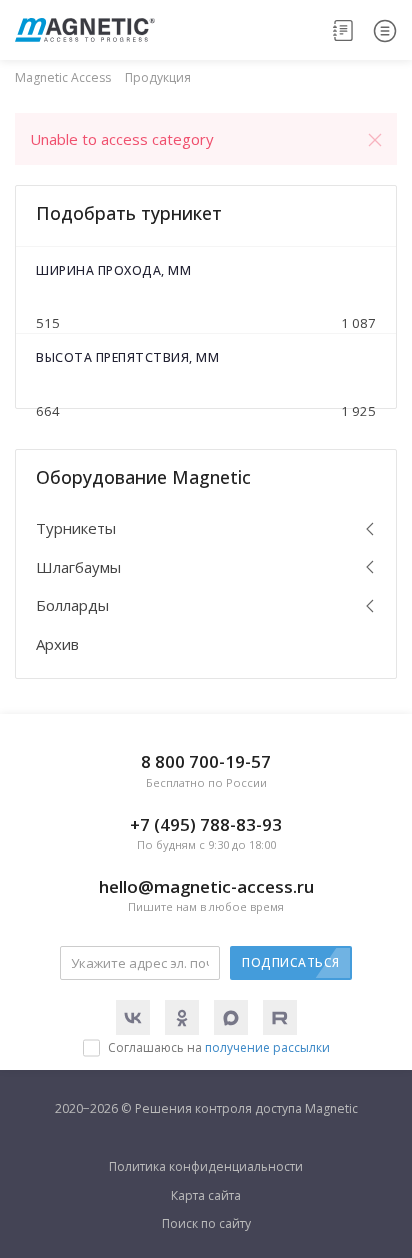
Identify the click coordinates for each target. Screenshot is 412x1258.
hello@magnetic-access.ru (206, 894)
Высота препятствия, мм (127, 357)
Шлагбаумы (78, 567)
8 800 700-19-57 (206, 769)
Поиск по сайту (206, 1223)
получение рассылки (267, 1047)
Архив (57, 644)
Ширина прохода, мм (113, 270)
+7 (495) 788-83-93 (206, 832)
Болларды (72, 605)
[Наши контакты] (343, 30)
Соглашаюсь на (219, 1047)
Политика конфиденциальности (206, 1166)
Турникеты (76, 528)
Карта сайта (206, 1195)
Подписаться (291, 962)
